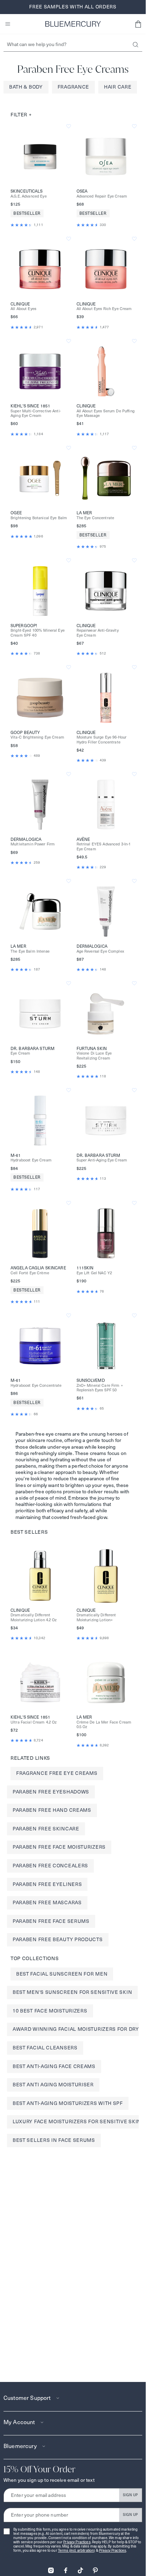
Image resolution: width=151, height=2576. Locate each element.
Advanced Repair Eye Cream (102, 196)
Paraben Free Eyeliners (47, 1884)
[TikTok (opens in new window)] (80, 2568)
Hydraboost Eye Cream (31, 1160)
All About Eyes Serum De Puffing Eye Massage (106, 413)
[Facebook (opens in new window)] (66, 2568)
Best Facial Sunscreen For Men (62, 1974)
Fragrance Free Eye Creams (57, 1773)
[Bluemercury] (73, 24)
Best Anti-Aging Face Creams (54, 2066)
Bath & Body (26, 87)
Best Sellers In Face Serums (54, 2140)
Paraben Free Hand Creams (52, 1810)
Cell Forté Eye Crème (30, 1273)
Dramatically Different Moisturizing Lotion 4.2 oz (34, 1617)
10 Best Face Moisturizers (50, 2011)
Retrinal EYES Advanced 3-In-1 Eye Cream (104, 846)
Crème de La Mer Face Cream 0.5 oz (104, 1725)
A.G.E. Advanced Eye (29, 196)
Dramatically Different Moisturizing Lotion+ (96, 1617)
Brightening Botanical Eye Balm (39, 518)
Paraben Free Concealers (50, 1866)
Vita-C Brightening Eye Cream (37, 737)
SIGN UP (130, 2495)
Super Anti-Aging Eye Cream (102, 1160)
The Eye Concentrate (96, 518)
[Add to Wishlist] (69, 126)
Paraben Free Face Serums (51, 1921)
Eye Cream (20, 1053)
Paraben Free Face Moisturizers (59, 1847)
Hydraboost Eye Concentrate (36, 1386)
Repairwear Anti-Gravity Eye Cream (98, 633)
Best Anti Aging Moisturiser (53, 2085)
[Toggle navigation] (8, 24)
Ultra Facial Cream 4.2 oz (34, 1722)
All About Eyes (23, 309)
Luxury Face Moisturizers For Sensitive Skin (77, 2121)
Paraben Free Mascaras (47, 1902)
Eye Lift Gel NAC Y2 (94, 1273)
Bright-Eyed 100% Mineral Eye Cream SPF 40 (38, 633)
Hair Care (118, 87)
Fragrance (73, 87)
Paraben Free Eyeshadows (51, 1792)
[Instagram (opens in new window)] (51, 2568)
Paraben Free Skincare (46, 1829)
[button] (138, 24)
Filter (21, 115)
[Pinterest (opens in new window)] (95, 2568)
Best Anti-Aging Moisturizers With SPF (68, 2103)
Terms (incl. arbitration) (77, 2551)
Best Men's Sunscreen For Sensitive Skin (72, 1992)
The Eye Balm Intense (30, 951)
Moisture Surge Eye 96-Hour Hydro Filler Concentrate (102, 740)
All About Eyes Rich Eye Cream (104, 309)
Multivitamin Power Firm (33, 844)
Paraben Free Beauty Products (58, 1939)
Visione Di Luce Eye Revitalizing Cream (94, 1056)
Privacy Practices (77, 2542)
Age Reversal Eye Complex (100, 951)
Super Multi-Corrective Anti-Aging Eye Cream (36, 413)
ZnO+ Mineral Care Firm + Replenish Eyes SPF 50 (100, 1388)
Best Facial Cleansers (45, 2048)
